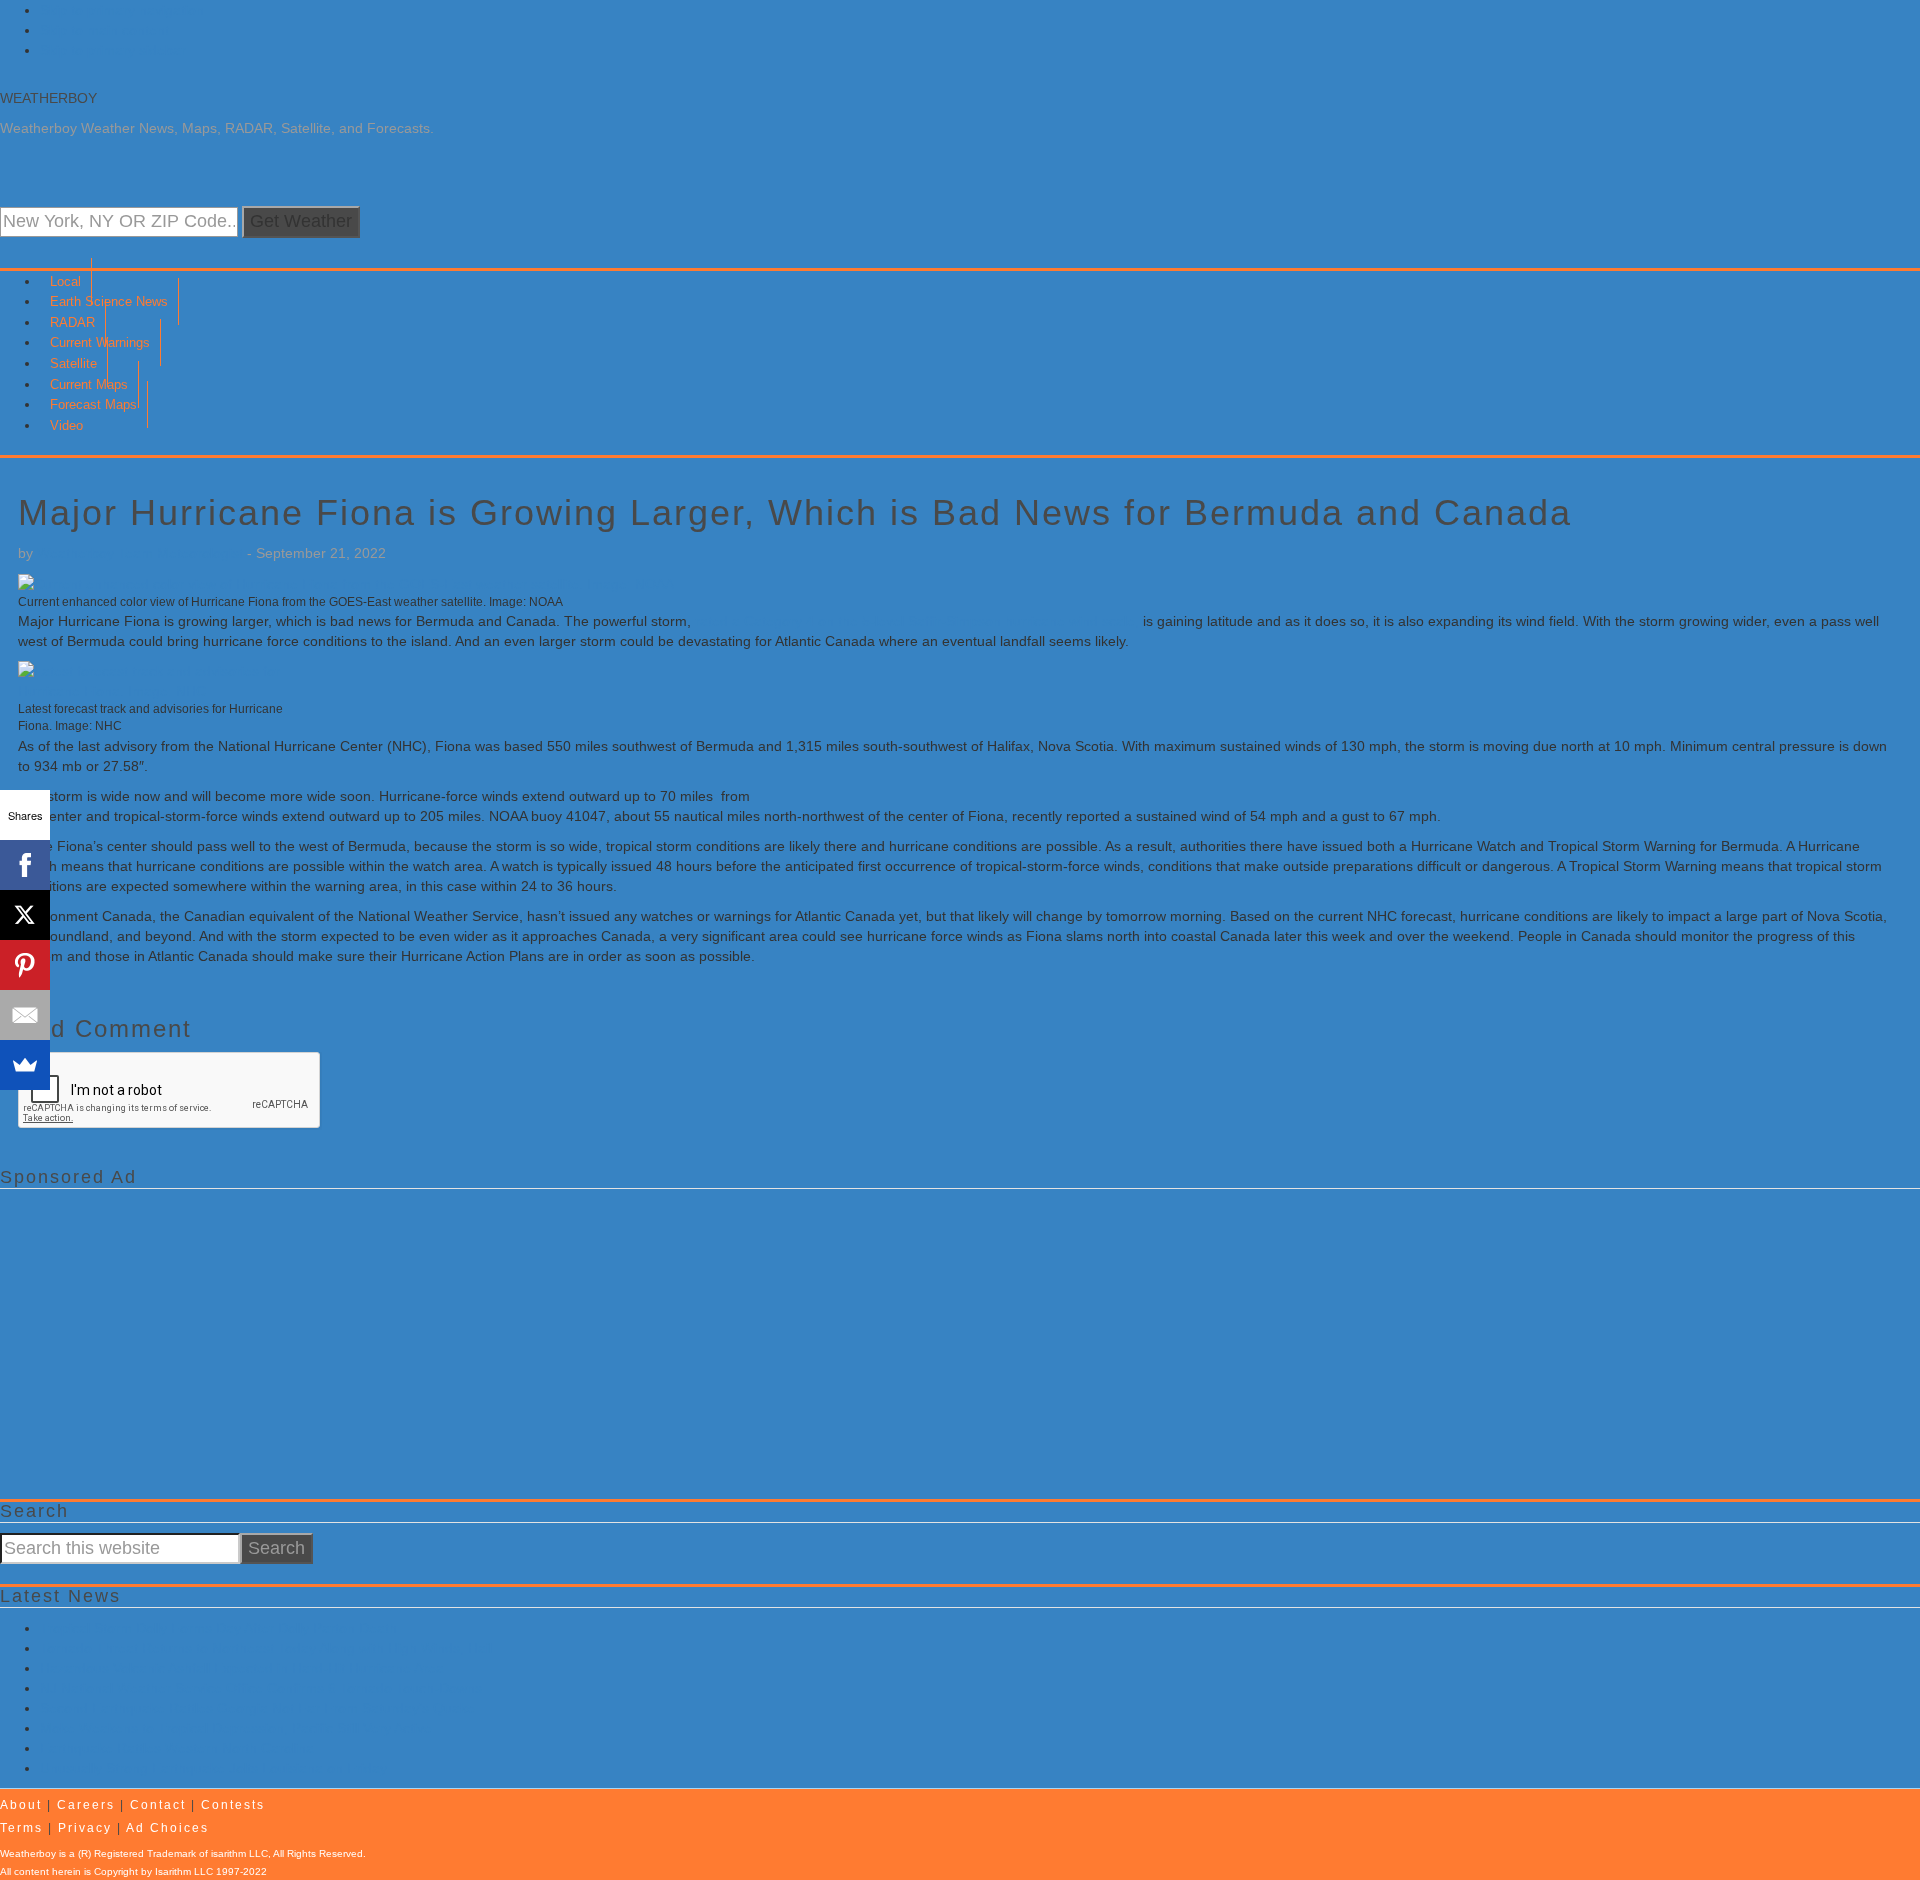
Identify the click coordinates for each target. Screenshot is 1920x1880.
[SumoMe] (25, 1065)
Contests (233, 1805)
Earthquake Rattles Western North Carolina (177, 1748)
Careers (86, 1805)
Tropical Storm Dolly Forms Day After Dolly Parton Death (218, 1628)
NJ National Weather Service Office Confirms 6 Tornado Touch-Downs (261, 1688)
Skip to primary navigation (122, 10)
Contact (158, 1805)
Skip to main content (104, 30)
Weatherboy (48, 98)
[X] (25, 915)
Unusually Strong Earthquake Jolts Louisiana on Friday (213, 1768)
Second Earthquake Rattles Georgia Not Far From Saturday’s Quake (257, 1708)
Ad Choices (167, 1828)
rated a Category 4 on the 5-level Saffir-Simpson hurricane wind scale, (917, 621)
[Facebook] (25, 865)
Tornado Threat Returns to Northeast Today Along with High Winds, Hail (266, 1648)
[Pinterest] (25, 965)
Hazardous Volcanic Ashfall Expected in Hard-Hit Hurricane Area (242, 1668)
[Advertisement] (600, 1339)
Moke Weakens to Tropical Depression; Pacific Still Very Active (236, 1728)
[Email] (25, 1015)
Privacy (85, 1828)
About (21, 1805)
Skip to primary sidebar (113, 50)
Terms (21, 1828)
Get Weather (301, 221)
